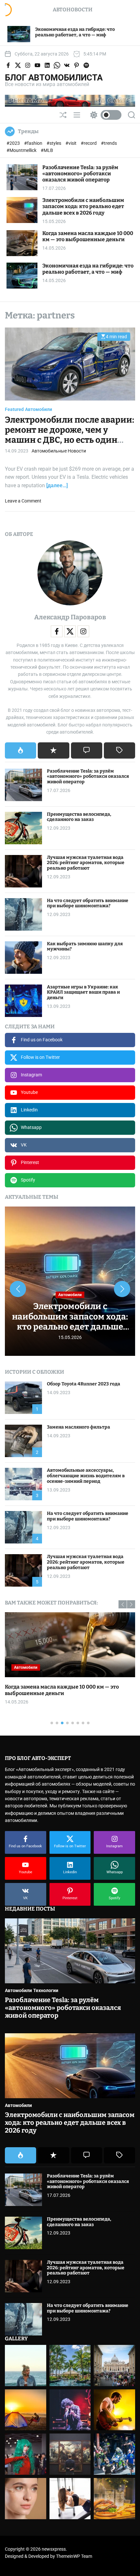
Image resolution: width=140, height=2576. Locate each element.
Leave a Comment (23, 501)
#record (89, 143)
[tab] (21, 750)
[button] (18, 1289)
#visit (71, 143)
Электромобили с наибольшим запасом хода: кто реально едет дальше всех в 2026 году (83, 206)
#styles (54, 143)
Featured (14, 409)
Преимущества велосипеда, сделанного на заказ (79, 817)
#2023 (14, 143)
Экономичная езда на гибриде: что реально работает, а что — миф (88, 269)
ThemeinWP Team (74, 2556)
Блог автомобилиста (54, 78)
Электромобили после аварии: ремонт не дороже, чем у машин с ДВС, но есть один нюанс (70, 435)
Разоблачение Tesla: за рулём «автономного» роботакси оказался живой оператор (80, 173)
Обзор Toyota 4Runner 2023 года (84, 1384)
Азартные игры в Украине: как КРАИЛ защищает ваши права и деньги (83, 992)
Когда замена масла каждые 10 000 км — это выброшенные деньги (88, 236)
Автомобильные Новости (59, 451)
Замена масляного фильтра (78, 1427)
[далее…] (57, 485)
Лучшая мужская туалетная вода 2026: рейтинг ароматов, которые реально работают (86, 863)
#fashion (34, 143)
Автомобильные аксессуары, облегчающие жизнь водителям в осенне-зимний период (86, 1476)
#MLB (47, 150)
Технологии (46, 1990)
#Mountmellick (22, 150)
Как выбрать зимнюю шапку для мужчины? (85, 947)
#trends (109, 143)
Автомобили (39, 409)
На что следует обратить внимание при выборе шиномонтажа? (88, 903)
